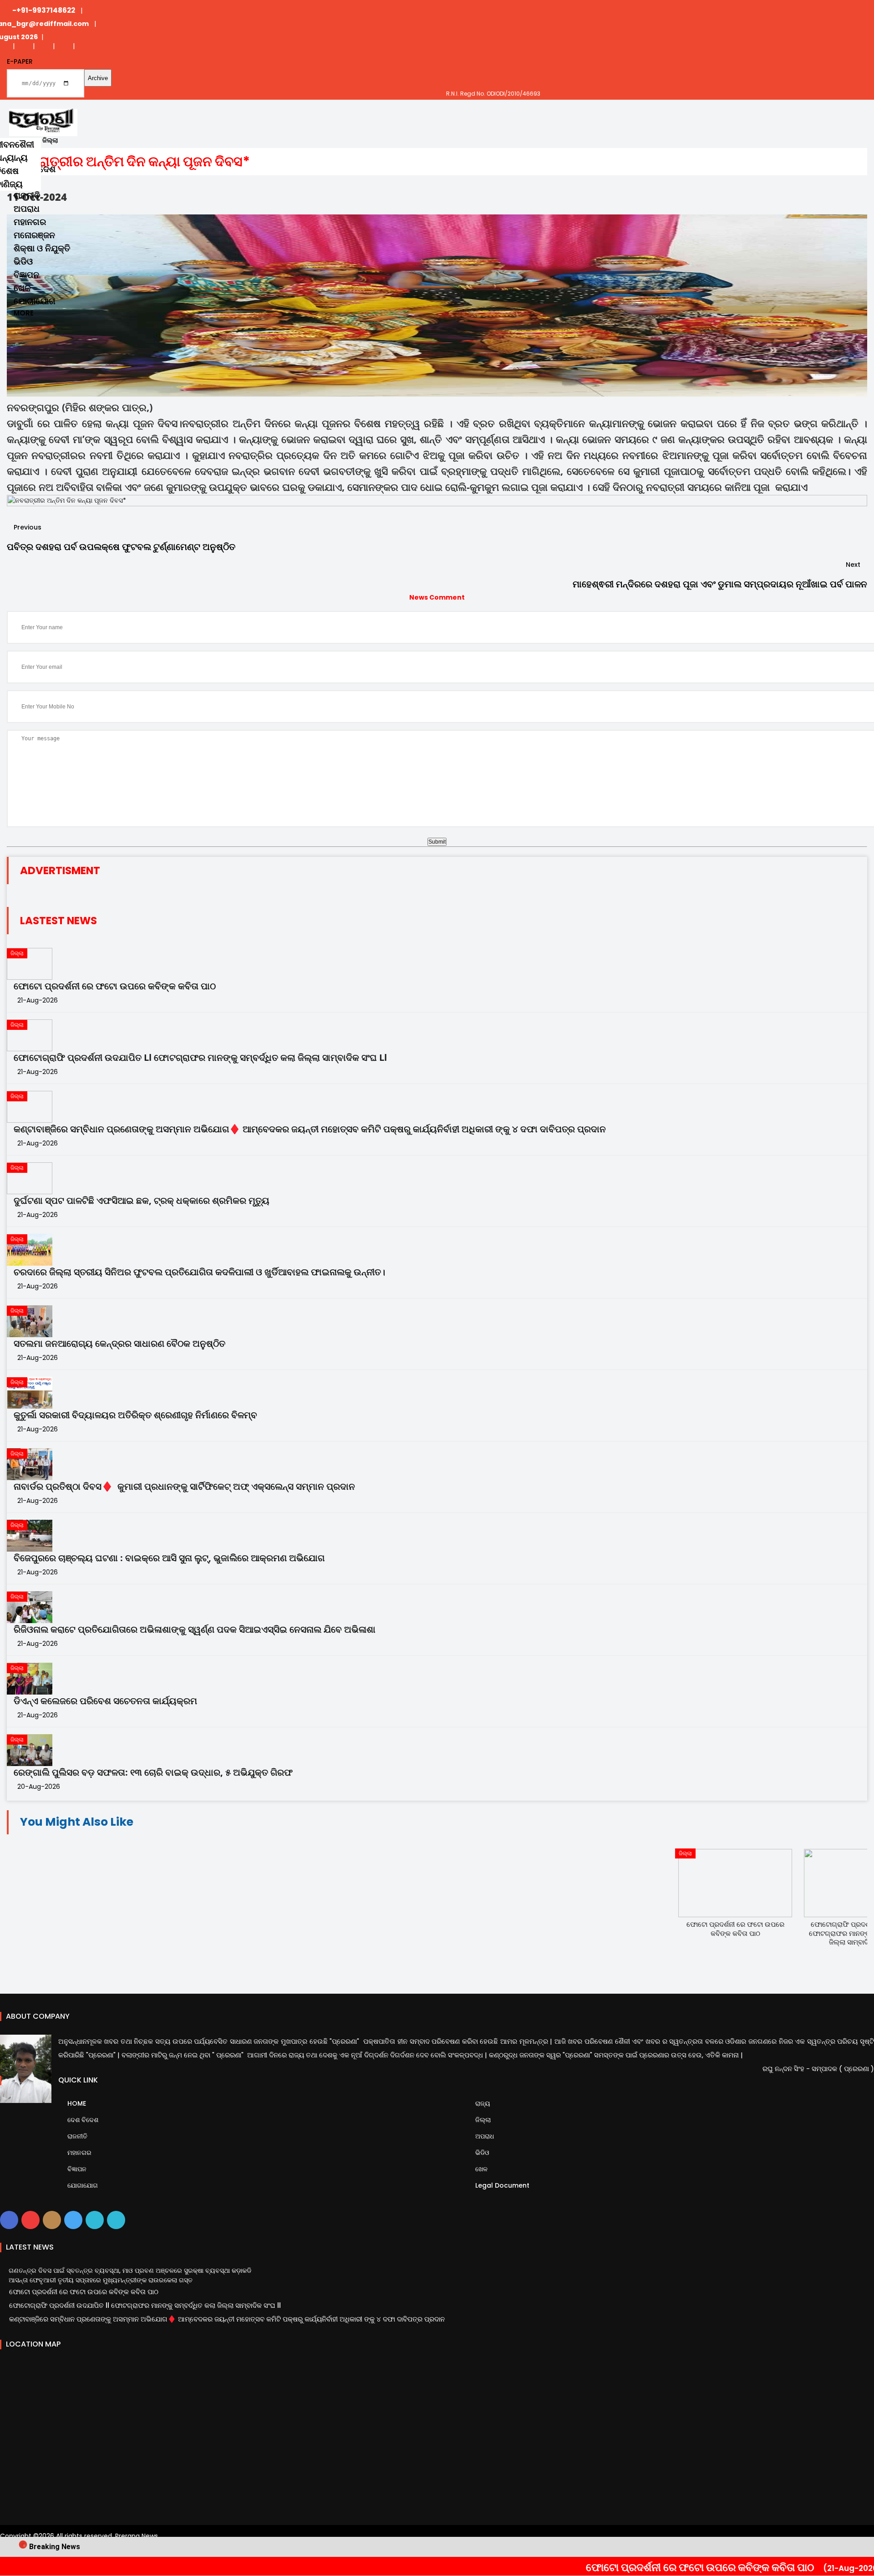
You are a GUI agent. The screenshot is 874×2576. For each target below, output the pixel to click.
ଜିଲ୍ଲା (482, 2120)
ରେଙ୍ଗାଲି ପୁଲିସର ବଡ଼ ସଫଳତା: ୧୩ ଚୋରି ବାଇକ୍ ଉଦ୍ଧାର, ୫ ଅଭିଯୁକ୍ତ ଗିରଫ (153, 1772)
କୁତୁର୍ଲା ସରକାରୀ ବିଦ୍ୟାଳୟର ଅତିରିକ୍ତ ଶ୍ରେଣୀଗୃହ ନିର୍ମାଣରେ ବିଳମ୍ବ (135, 1415)
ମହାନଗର (30, 222)
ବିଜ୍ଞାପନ (26, 275)
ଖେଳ (22, 288)
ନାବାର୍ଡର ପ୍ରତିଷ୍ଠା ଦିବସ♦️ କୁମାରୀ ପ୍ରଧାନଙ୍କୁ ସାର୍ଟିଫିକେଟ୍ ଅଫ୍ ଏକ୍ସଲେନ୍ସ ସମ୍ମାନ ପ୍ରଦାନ (184, 1487)
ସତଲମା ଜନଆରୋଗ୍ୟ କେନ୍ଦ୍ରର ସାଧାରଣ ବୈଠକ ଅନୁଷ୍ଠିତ (119, 1344)
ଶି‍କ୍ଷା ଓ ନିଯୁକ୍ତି (42, 248)
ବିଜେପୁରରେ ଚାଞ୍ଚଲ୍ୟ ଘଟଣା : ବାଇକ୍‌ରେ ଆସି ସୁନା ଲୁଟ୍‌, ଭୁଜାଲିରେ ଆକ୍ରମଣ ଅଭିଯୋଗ (169, 1558)
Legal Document (501, 2185)
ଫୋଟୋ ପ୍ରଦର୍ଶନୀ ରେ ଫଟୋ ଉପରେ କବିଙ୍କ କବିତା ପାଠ (640, 2567)
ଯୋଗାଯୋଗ (35, 301)
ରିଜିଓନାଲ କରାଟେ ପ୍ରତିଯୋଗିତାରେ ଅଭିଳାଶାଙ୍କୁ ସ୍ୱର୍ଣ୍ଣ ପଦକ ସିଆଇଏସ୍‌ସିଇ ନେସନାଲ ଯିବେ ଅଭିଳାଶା (195, 1629)
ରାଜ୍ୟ (482, 2103)
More (24, 313)
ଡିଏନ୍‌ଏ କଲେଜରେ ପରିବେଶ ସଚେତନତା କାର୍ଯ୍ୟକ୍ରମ (105, 1701)
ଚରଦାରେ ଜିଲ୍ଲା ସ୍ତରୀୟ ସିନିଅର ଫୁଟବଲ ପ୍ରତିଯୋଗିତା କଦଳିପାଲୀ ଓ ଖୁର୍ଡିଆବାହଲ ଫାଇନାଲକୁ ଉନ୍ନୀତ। (199, 1272)
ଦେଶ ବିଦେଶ (82, 2120)
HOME (76, 2103)
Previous (27, 527)
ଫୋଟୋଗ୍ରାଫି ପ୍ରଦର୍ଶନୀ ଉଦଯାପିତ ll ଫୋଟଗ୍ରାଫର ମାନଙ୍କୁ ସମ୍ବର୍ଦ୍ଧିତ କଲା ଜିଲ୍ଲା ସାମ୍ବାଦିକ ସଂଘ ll (200, 1058)
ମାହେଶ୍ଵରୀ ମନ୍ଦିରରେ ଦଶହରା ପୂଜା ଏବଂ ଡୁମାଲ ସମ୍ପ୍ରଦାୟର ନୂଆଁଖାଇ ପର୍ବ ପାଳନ (720, 584)
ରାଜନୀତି (27, 196)
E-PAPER (20, 61)
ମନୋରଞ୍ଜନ (34, 235)
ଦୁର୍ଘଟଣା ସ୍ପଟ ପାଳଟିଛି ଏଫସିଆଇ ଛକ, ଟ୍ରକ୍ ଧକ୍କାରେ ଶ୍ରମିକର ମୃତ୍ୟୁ (142, 1201)
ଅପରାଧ (27, 209)
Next (854, 565)
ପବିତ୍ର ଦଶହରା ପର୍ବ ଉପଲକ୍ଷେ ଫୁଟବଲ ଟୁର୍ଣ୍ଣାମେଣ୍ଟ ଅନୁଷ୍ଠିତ (121, 547)
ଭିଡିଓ (23, 262)
